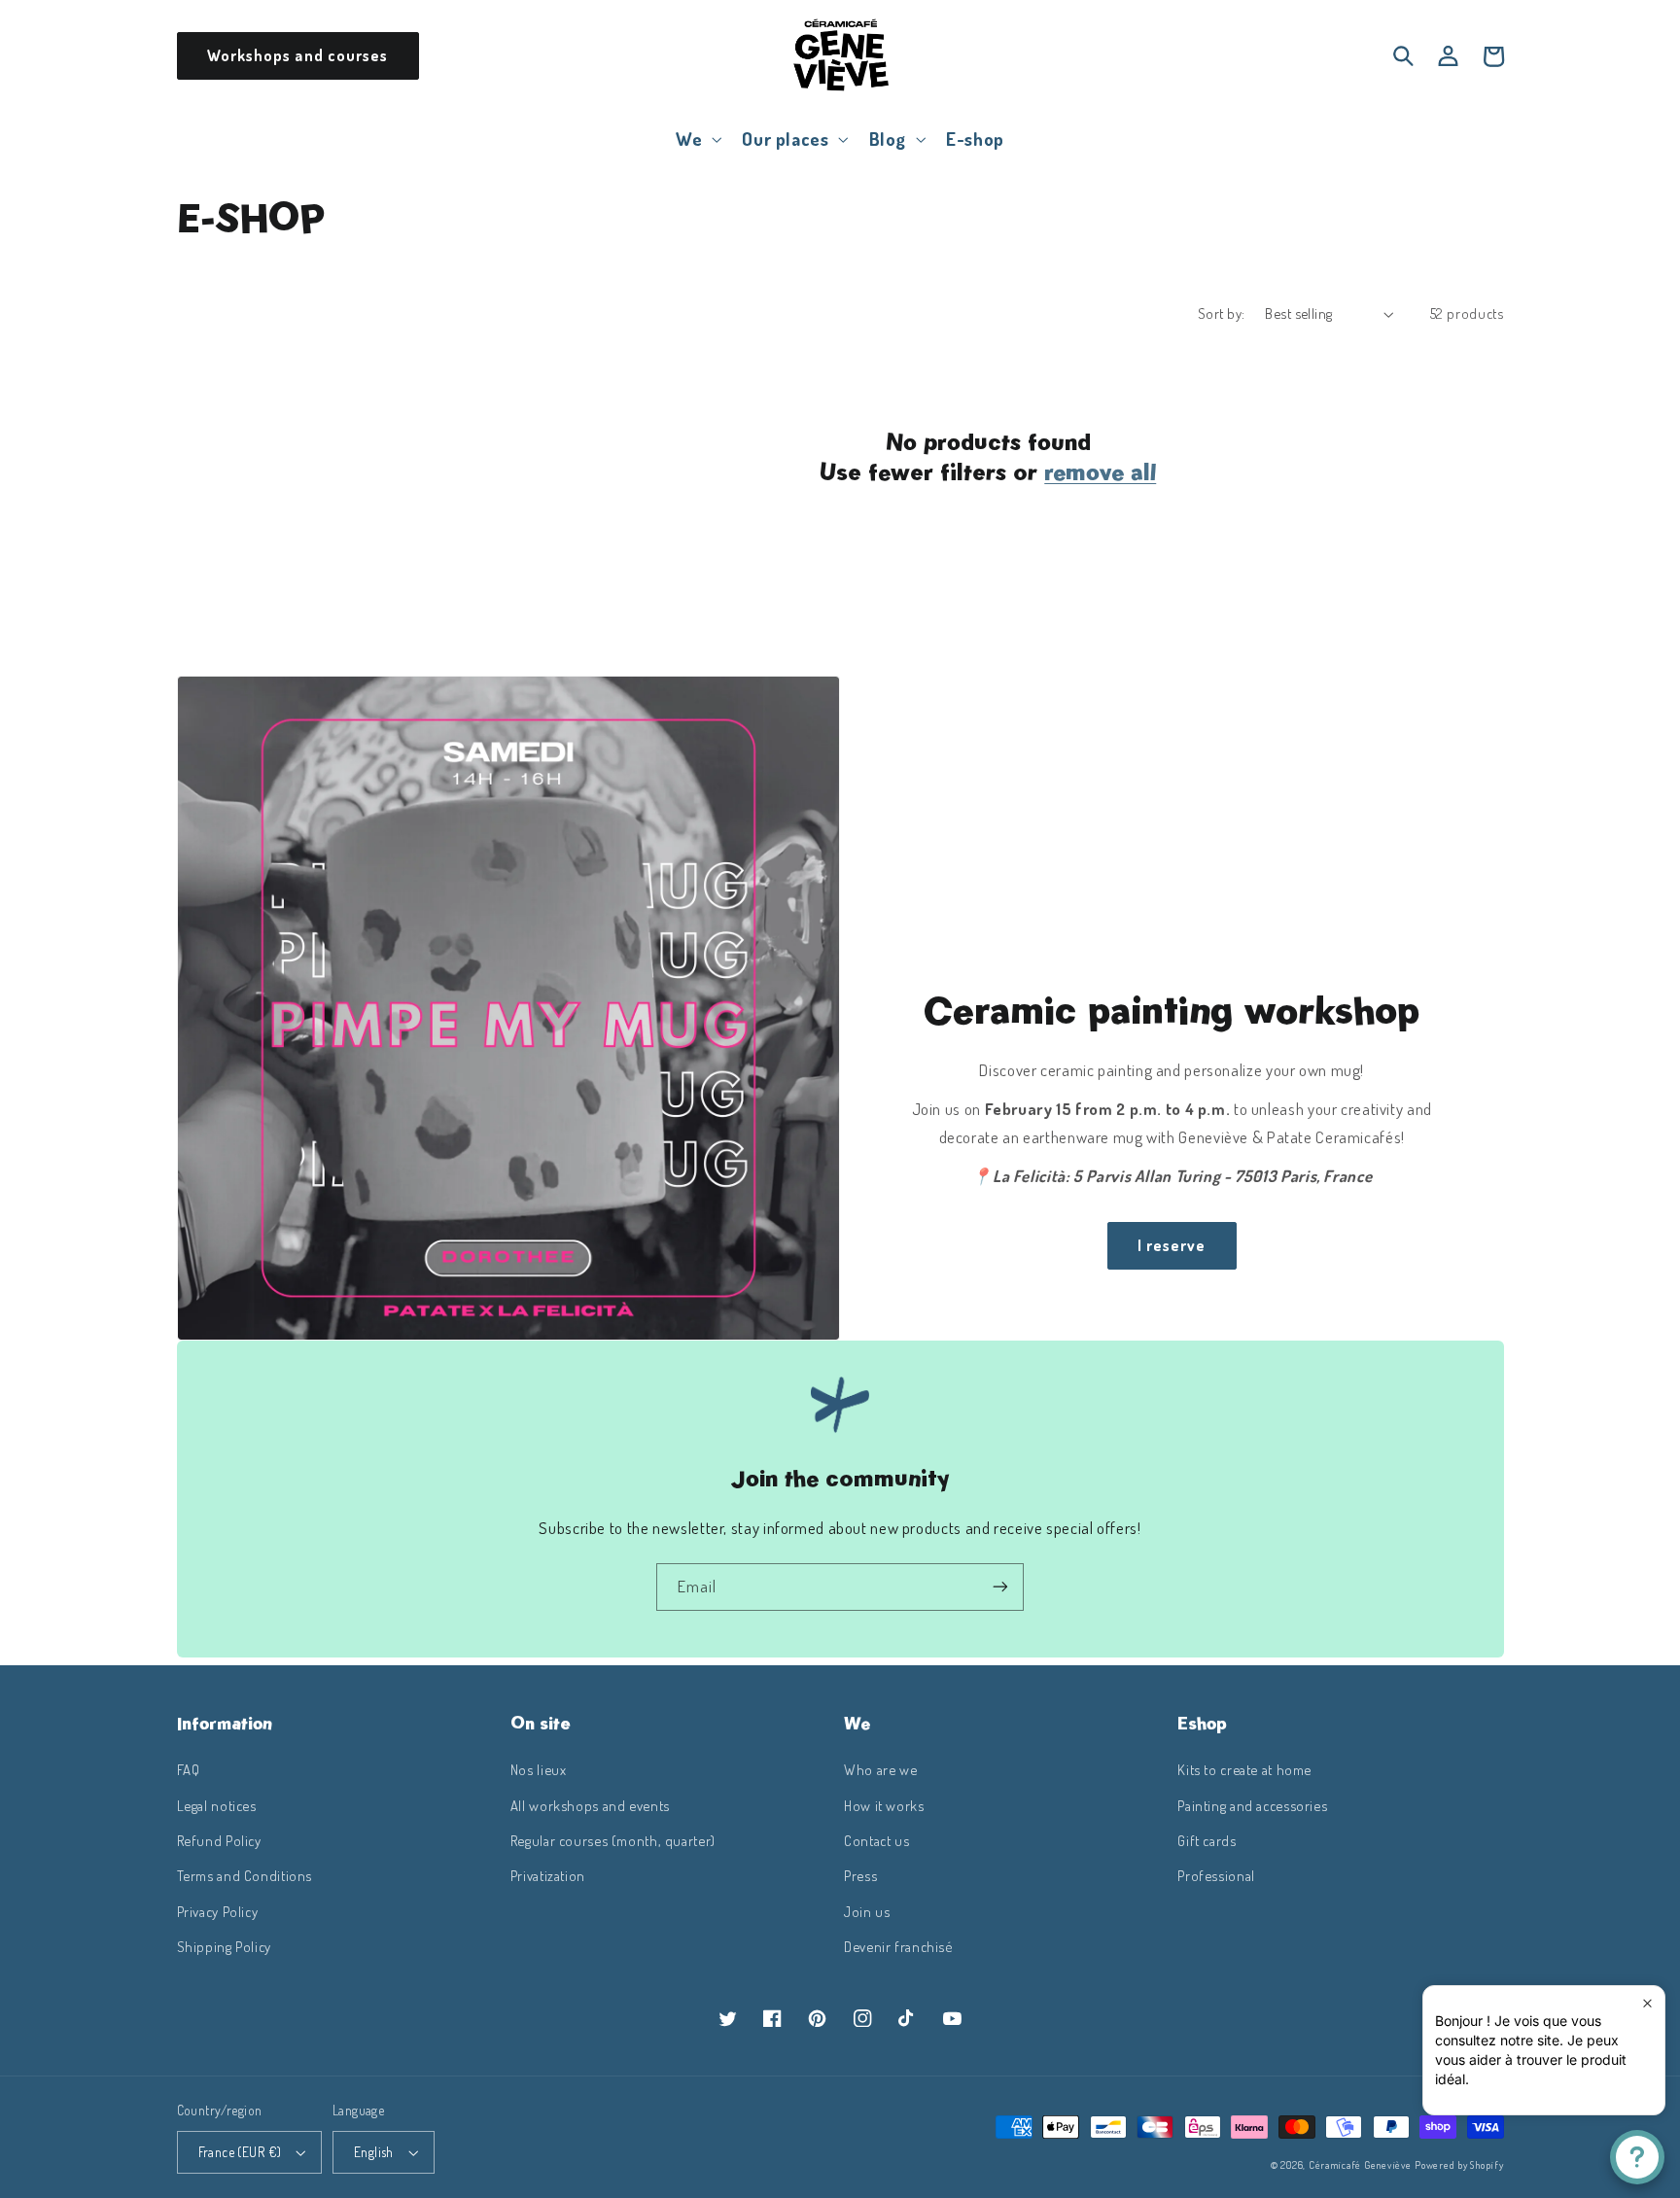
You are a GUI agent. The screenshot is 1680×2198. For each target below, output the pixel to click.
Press (860, 1875)
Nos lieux (539, 1769)
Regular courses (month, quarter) (613, 1840)
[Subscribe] (1000, 1587)
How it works (884, 1805)
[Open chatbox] (1637, 2157)
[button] (697, 139)
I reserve (1172, 1245)
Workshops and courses (297, 55)
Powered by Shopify (1459, 2164)
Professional (1216, 1875)
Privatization (548, 1875)
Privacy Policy (218, 1911)
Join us (867, 1911)
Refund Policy (219, 1840)
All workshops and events (590, 1805)
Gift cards (1207, 1840)
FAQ (189, 1769)
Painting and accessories (1252, 1805)
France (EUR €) (240, 2152)
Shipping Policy (224, 1946)
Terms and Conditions (245, 1875)
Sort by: (1221, 313)
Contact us (876, 1840)
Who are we (880, 1769)
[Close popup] (1647, 2003)
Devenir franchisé (898, 1946)
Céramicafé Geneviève (1360, 2164)
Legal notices (217, 1805)
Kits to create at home (1244, 1769)
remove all (1100, 472)
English (374, 2152)
